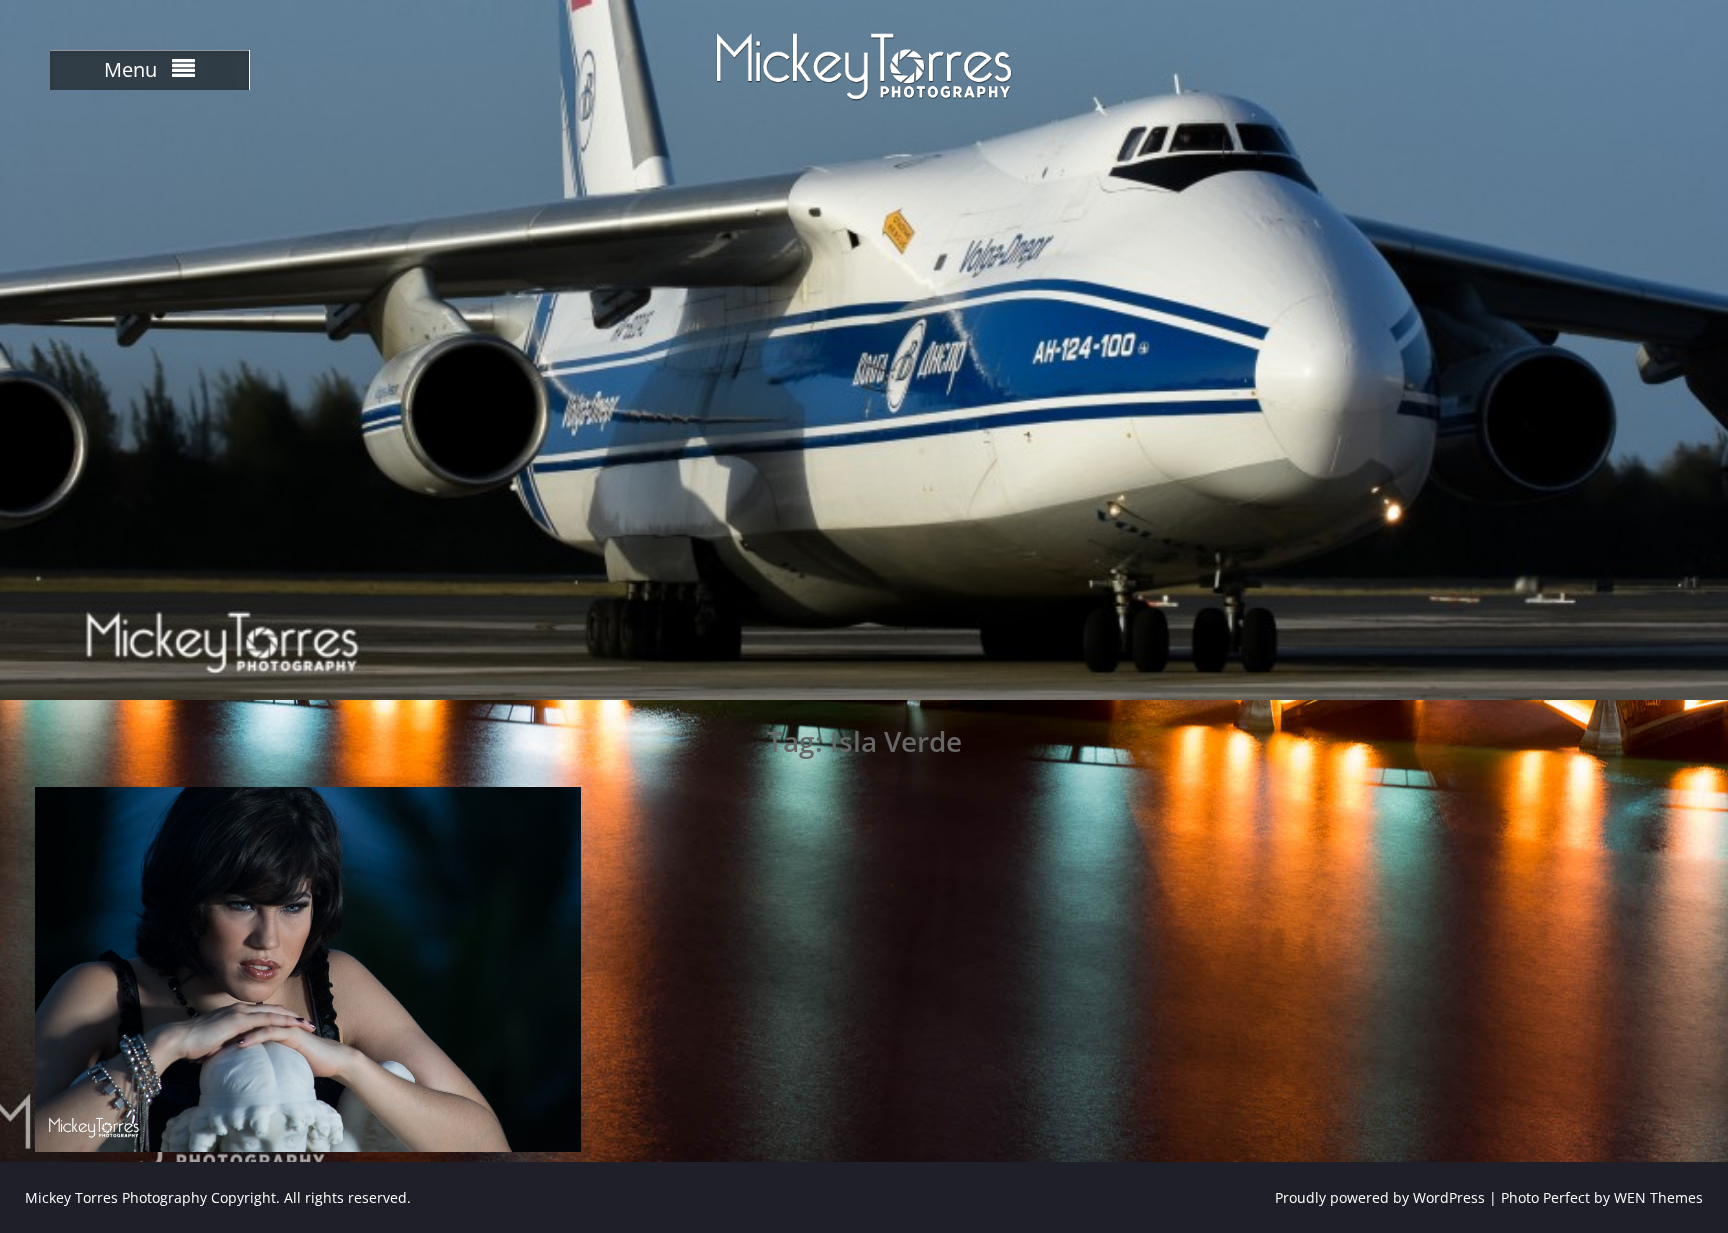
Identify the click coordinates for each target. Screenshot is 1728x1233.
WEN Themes (1658, 1197)
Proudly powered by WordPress (1380, 1197)
